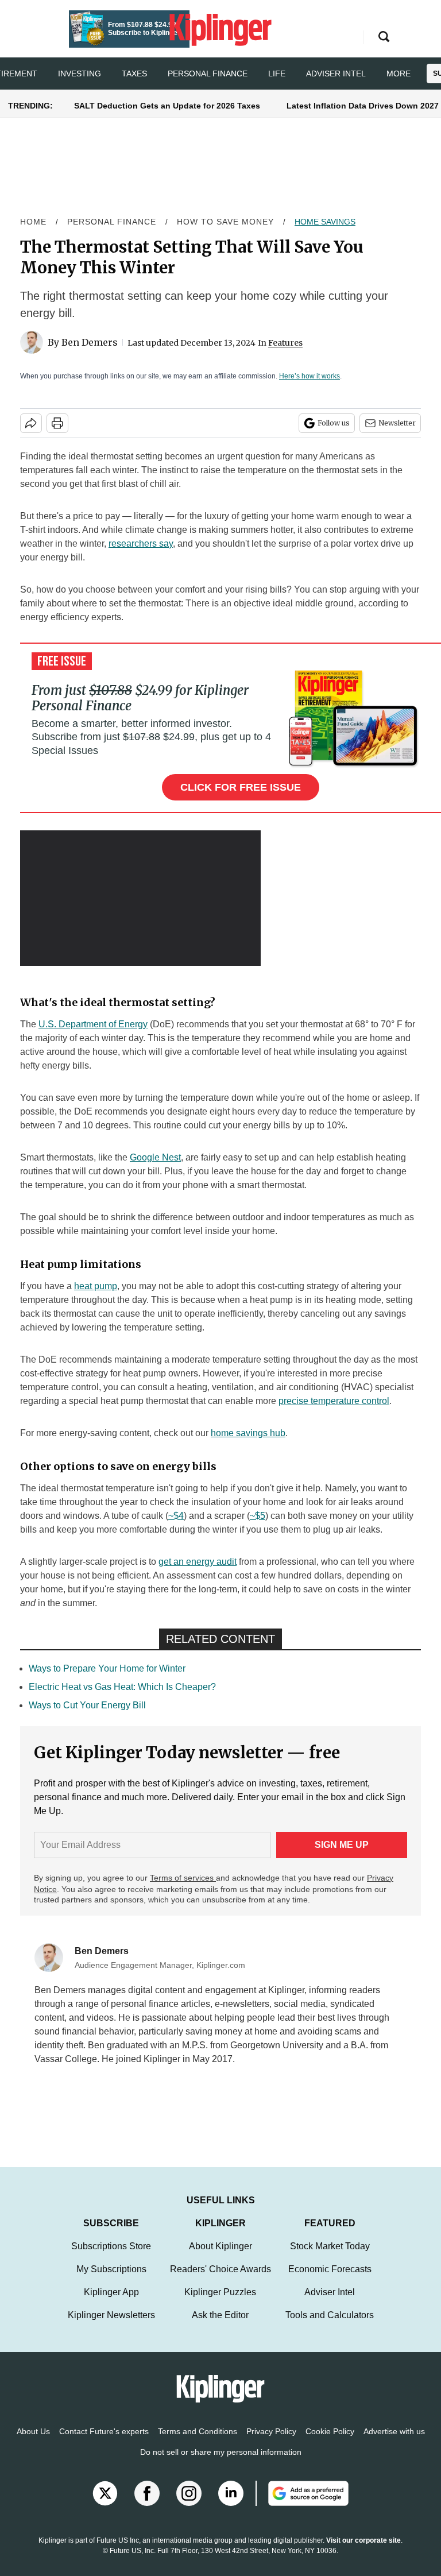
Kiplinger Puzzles (220, 2304)
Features (285, 343)
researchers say (141, 544)
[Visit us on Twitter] (105, 2505)
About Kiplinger (220, 2258)
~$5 (258, 1516)
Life (277, 74)
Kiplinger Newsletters (111, 2326)
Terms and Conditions (198, 2443)
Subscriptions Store (111, 2258)
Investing (80, 74)
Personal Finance (208, 74)
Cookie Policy (330, 2443)
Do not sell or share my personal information (221, 2463)
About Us (33, 2443)
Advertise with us (394, 2443)
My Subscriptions (111, 2281)
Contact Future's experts (104, 2443)
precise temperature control (334, 1401)
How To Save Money (225, 222)
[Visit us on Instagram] (189, 2505)
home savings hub (248, 1433)
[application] (140, 898)
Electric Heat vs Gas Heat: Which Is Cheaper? (122, 1687)
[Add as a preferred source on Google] (302, 2505)
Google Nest (155, 1157)
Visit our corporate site (363, 2552)
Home (33, 222)
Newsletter (397, 423)
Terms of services (183, 1878)
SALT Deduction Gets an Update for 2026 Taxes (167, 106)
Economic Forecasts (330, 2281)
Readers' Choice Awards (220, 2281)
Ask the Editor (220, 2326)
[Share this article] (31, 423)
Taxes (134, 74)
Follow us (334, 423)
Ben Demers (90, 342)
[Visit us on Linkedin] (231, 2505)
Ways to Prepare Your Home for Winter (107, 1668)
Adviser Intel (336, 74)
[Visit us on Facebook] (147, 2505)
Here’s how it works (310, 376)
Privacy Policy (271, 2443)
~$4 (176, 1516)
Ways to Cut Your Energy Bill (87, 1705)
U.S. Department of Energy (93, 1024)
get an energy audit (198, 1562)
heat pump (96, 1286)
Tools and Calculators (330, 2326)
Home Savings (325, 222)
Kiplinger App (111, 2304)
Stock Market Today (330, 2258)
